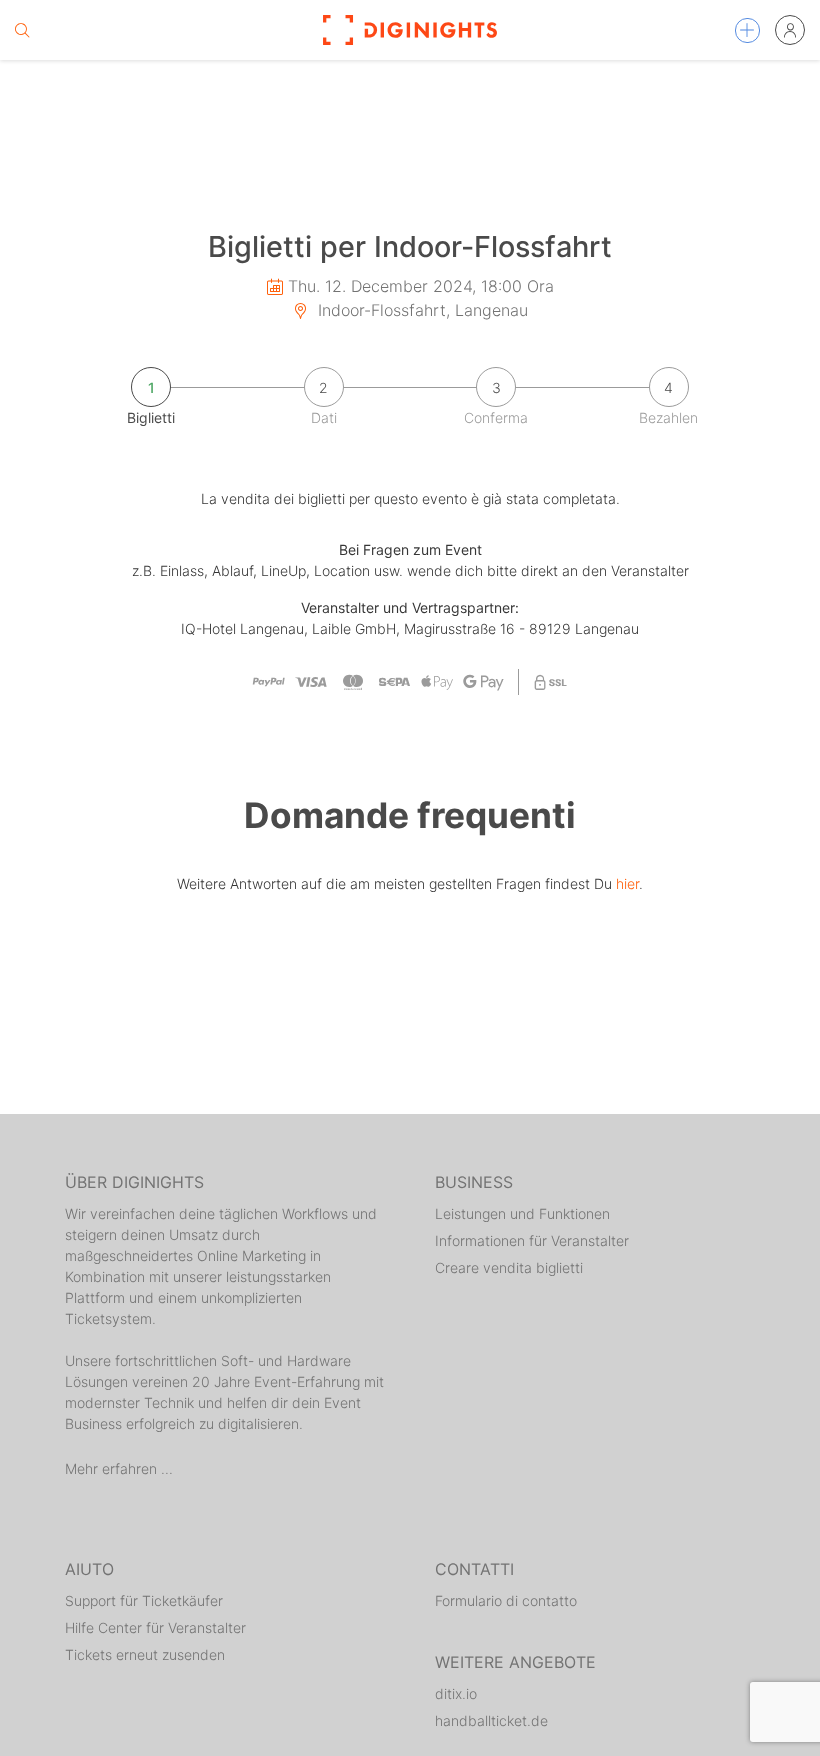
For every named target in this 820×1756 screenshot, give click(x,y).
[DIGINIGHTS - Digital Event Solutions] (410, 30)
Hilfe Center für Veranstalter (155, 1627)
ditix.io (456, 1693)
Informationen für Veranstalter (532, 1240)
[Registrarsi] (790, 30)
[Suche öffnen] (22, 30)
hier (627, 883)
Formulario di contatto (506, 1600)
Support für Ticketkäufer (144, 1600)
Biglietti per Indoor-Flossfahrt (410, 246)
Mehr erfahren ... (119, 1468)
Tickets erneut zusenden (145, 1654)
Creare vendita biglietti (509, 1267)
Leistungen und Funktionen (522, 1213)
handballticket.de (491, 1720)
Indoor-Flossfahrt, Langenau (420, 310)
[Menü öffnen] (747, 30)
